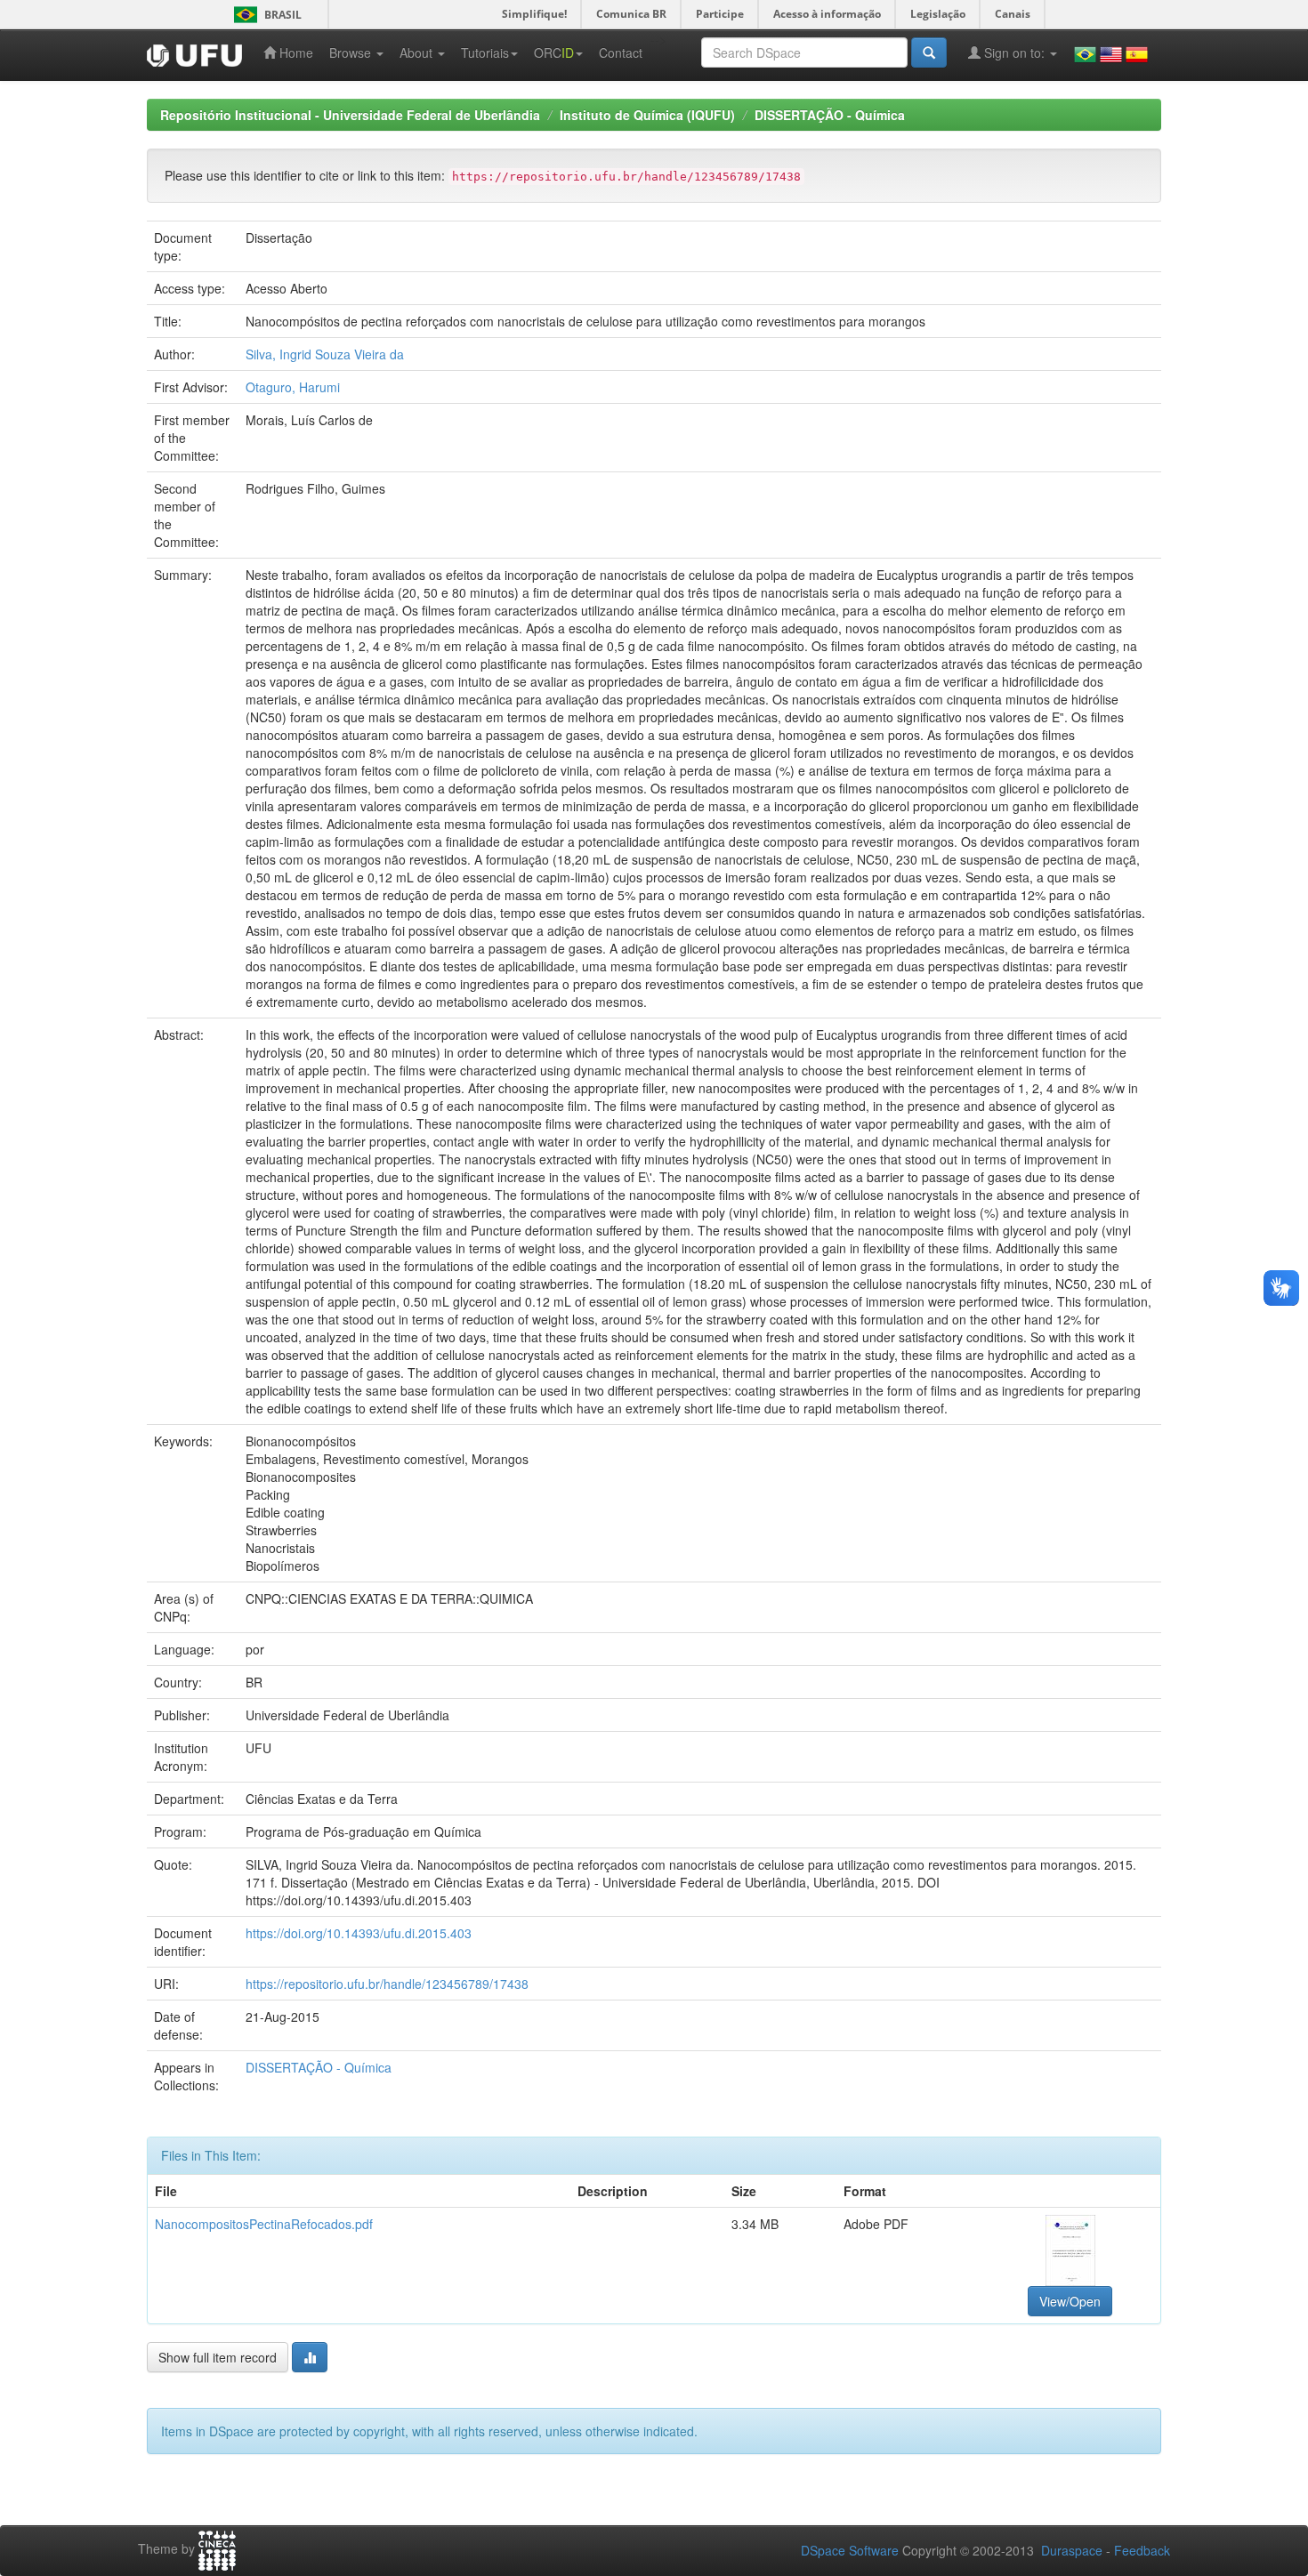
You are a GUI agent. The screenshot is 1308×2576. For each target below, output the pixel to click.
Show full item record (218, 2357)
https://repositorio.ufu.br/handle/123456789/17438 (387, 1984)
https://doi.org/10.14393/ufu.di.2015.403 (359, 1933)
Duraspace (1072, 2550)
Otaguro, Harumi (293, 387)
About (418, 52)
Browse (352, 52)
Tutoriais (485, 52)
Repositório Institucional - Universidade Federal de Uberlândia (350, 115)
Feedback (1142, 2550)
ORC (554, 52)
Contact (621, 52)
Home (295, 52)
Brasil (265, 15)
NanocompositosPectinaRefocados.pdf (264, 2224)
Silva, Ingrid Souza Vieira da (325, 354)
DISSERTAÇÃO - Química (830, 115)
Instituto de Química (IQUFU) (647, 115)
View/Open (1070, 2301)
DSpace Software (850, 2550)
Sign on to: (1014, 52)
